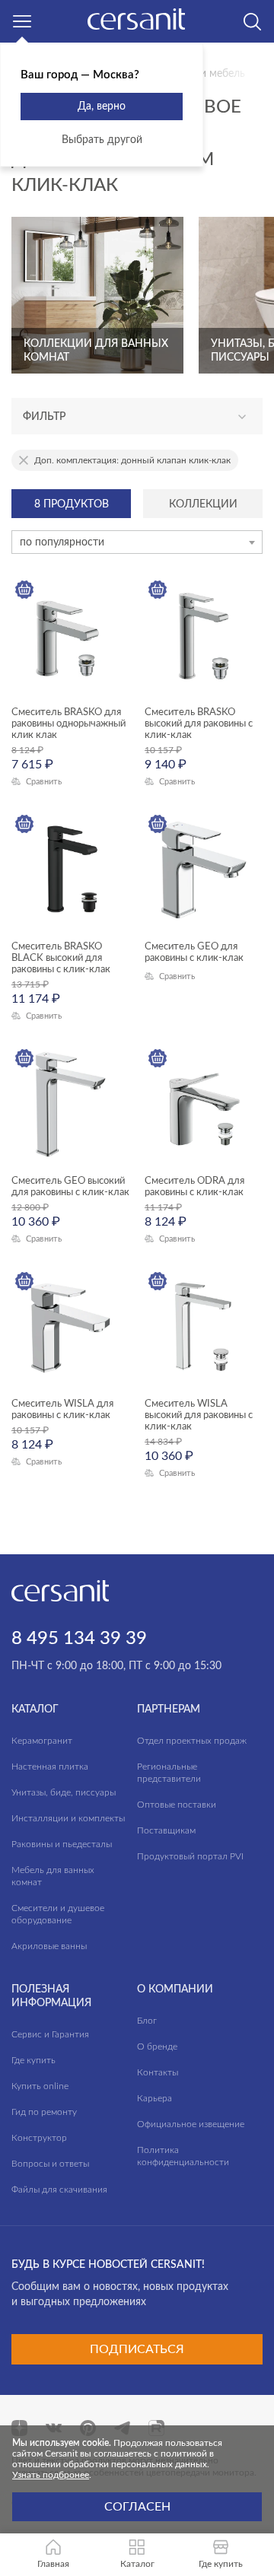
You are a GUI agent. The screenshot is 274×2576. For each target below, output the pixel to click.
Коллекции (203, 504)
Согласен (137, 2507)
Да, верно (102, 107)
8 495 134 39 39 (79, 1639)
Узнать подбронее (51, 2475)
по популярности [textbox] (62, 542)
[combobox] (137, 542)
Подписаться (137, 2349)
